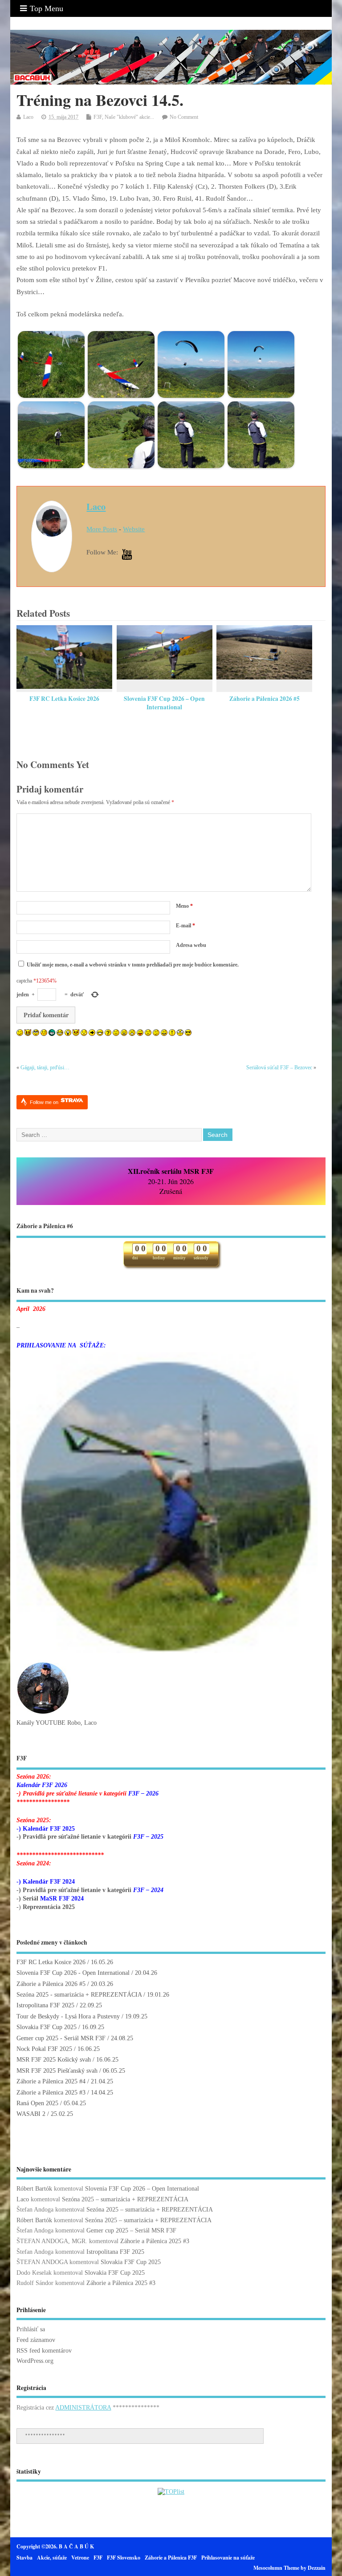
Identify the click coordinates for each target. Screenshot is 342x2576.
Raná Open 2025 (37, 2103)
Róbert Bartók (34, 2189)
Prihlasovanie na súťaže (228, 2558)
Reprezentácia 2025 (49, 1907)
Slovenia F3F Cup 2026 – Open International (164, 703)
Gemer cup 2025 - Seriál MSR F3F (61, 2038)
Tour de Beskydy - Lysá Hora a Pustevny (68, 2016)
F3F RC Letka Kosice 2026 (64, 699)
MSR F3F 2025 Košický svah (54, 2060)
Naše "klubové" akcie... (129, 117)
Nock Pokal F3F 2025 (44, 2049)
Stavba (24, 2558)
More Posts (102, 529)
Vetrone (80, 2558)
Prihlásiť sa (31, 2329)
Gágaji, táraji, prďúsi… (45, 1068)
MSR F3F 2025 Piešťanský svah (57, 2071)
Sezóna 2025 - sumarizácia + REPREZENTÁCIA (79, 1995)
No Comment (184, 117)
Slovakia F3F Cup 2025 (47, 2027)
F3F (98, 117)
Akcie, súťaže (52, 2558)
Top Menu (47, 8)
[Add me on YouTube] (127, 555)
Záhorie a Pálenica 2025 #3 (51, 2093)
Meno (184, 906)
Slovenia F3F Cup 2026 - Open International (73, 1973)
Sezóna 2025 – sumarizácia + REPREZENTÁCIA (125, 2199)
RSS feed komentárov (44, 2351)
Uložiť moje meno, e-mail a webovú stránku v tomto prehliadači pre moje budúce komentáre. (133, 965)
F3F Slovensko (124, 2558)
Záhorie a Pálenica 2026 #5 (265, 699)
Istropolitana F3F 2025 (45, 2005)
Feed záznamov (36, 2340)
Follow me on (45, 1102)
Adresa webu (191, 945)
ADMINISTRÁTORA (83, 2408)
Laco (28, 117)
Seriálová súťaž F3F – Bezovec (279, 1068)
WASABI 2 (31, 2114)
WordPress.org (35, 2361)
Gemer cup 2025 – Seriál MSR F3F (131, 2230)
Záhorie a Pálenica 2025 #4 (51, 2081)
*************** (45, 2436)
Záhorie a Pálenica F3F (171, 2558)
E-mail (185, 926)
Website (134, 529)
